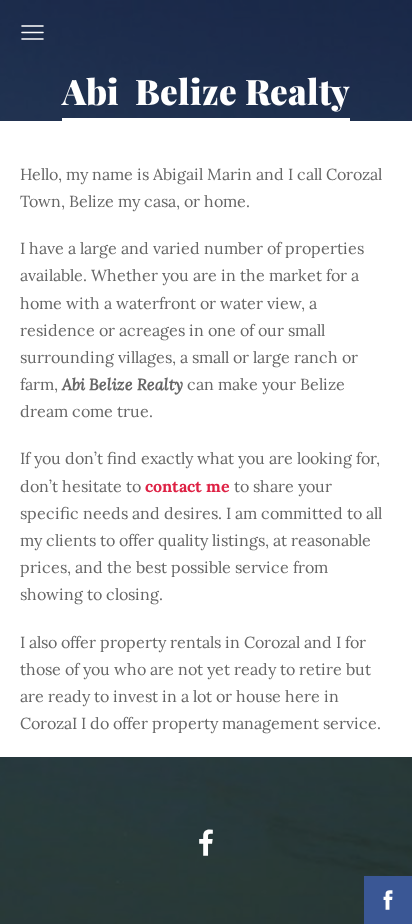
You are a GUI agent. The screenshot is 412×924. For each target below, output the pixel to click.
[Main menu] (32, 32)
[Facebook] (206, 842)
